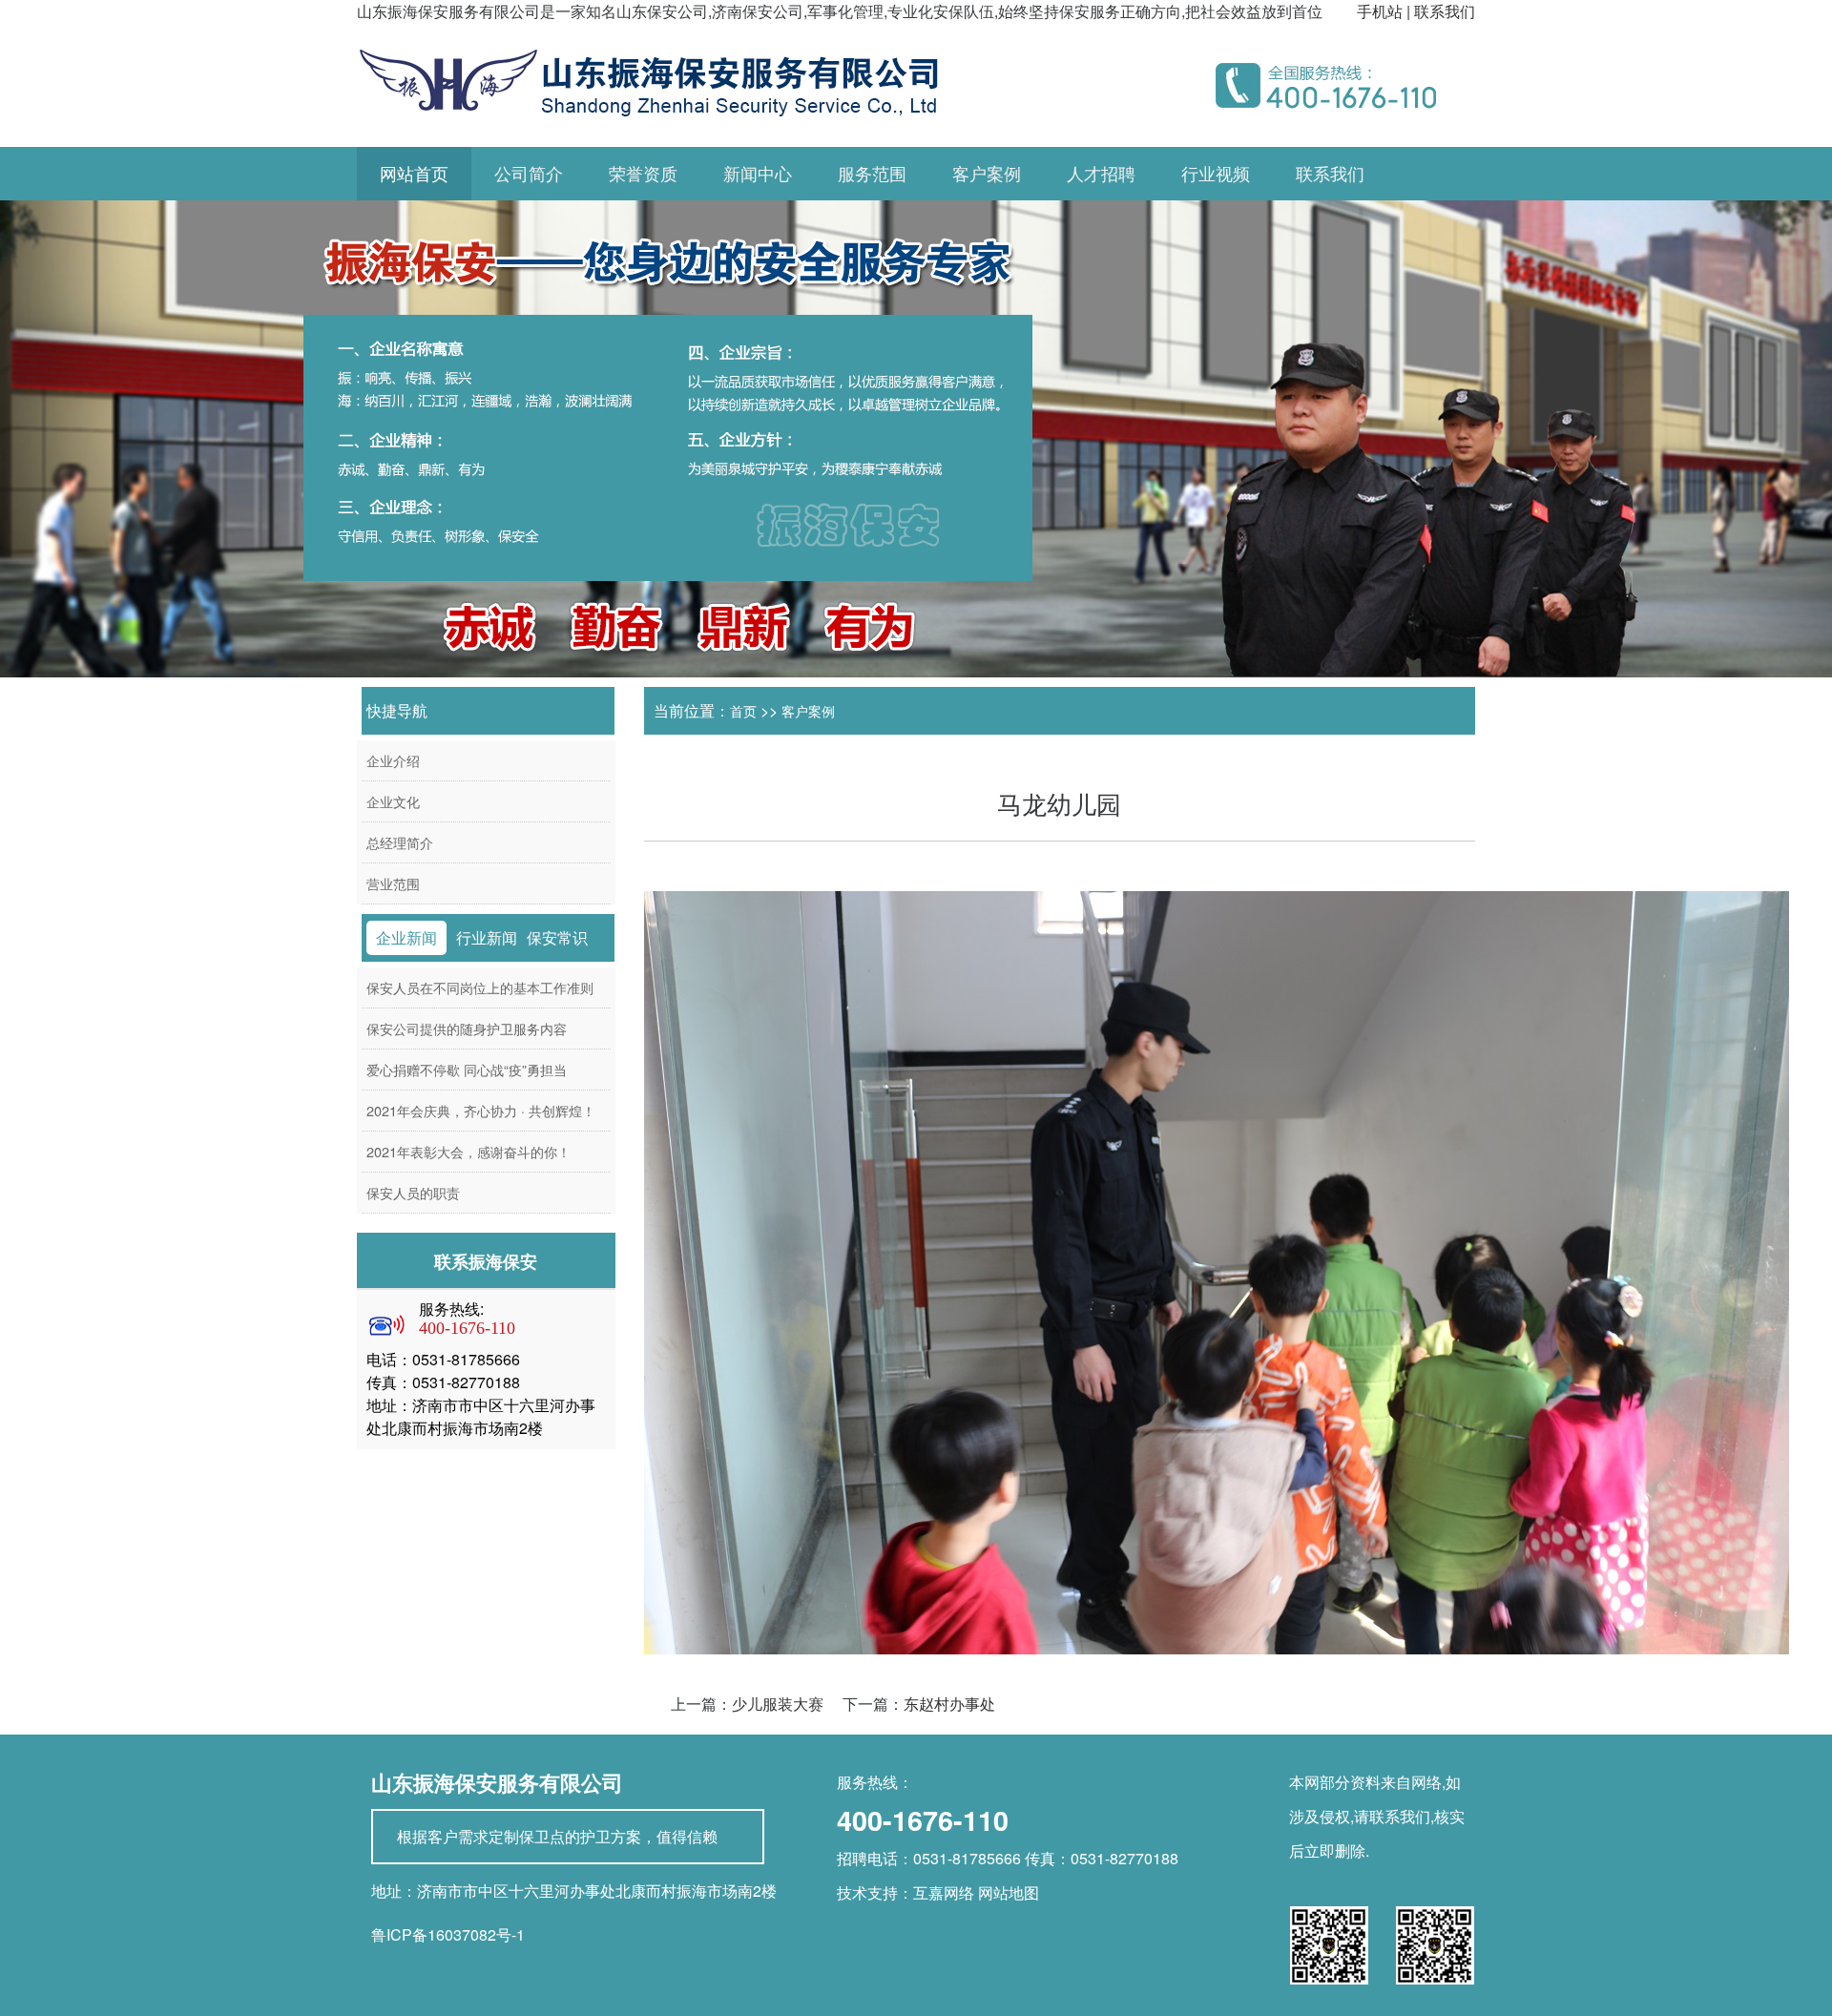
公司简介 (529, 174)
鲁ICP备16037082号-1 (448, 1934)
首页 (743, 711)
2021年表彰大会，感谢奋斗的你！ (468, 1151)
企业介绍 (393, 760)
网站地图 (1009, 1892)
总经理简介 (400, 842)
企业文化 (393, 801)
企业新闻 (406, 937)
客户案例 (987, 174)
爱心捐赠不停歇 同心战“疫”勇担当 (467, 1069)
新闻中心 (758, 174)
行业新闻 (487, 937)
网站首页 (414, 174)
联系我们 (1445, 11)
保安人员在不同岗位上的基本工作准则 (480, 987)
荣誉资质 (643, 174)
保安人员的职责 (413, 1192)
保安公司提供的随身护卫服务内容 (467, 1028)
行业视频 (1216, 174)
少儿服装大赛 (778, 1704)
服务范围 (872, 174)
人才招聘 (1101, 174)
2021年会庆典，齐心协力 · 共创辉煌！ (481, 1110)
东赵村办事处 (949, 1704)
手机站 (1380, 11)
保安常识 (557, 937)
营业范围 (393, 883)
